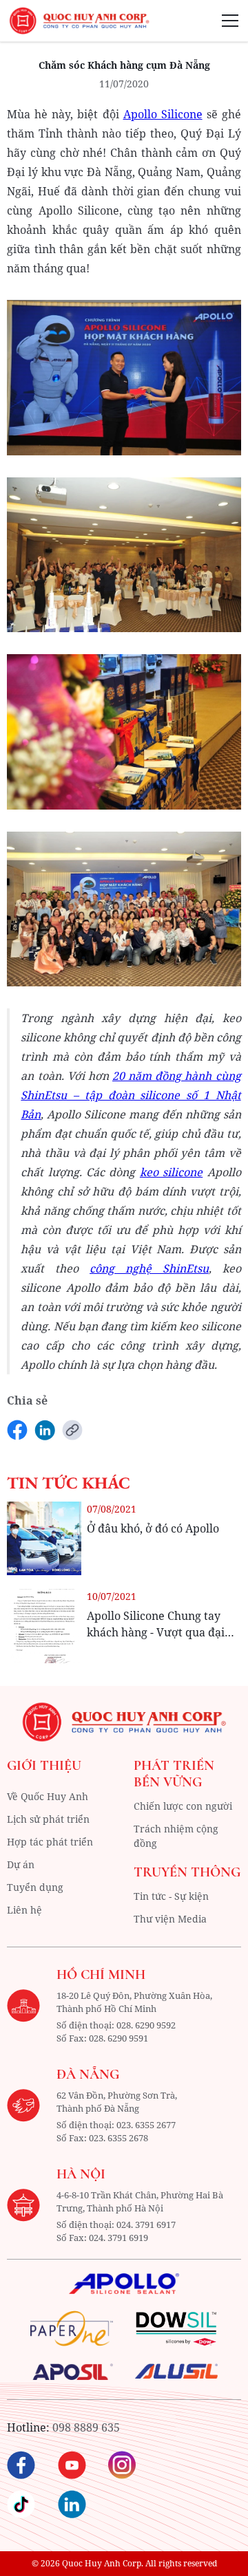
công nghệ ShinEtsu (149, 1268)
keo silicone (171, 1172)
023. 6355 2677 (146, 2125)
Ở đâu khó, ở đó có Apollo (153, 1528)
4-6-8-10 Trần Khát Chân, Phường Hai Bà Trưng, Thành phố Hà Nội (140, 2202)
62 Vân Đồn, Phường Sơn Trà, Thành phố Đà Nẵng (117, 2102)
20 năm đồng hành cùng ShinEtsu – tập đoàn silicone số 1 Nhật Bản (131, 1095)
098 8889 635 (86, 2427)
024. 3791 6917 (146, 2225)
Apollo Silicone (163, 114)
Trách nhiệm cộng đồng (176, 1836)
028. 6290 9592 (146, 2025)
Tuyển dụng (35, 1887)
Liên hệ (24, 1910)
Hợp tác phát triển (50, 1842)
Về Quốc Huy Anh (48, 1796)
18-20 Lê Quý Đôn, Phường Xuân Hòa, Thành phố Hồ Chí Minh (134, 2002)
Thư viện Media (170, 1919)
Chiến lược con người (183, 1806)
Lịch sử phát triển (48, 1819)
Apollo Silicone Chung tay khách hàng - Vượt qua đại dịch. (156, 1632)
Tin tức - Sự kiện (171, 1896)
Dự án (21, 1864)
